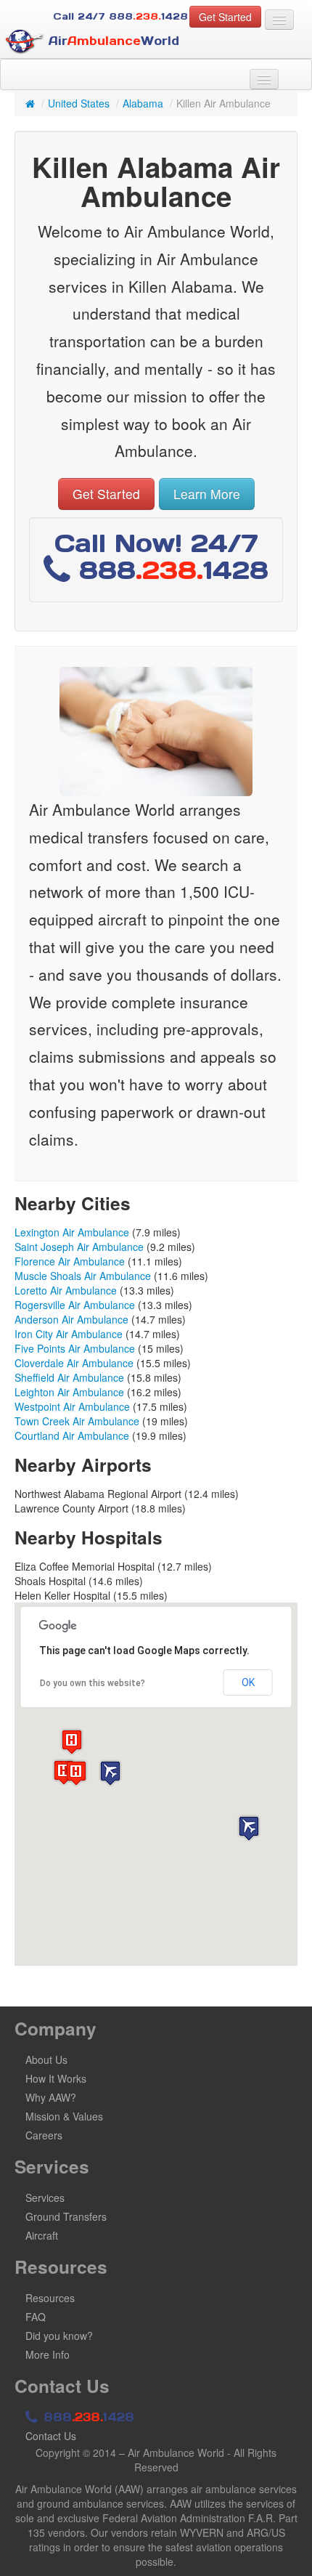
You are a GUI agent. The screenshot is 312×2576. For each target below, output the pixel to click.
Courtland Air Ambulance (72, 1435)
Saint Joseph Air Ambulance (79, 1247)
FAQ (36, 2317)
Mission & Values (64, 2116)
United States (79, 103)
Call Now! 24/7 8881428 (161, 556)
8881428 (87, 2417)
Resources (50, 2298)
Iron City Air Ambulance (69, 1334)
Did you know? (59, 2336)
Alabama (143, 103)
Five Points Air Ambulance (75, 1348)
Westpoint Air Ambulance (72, 1406)
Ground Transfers (66, 2216)
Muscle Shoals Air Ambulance (83, 1276)
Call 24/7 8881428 (120, 16)
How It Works (56, 2078)
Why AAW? (51, 2097)
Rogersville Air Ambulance (75, 1305)
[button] (110, 1773)
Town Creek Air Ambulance (77, 1421)
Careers (44, 2135)
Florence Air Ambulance (70, 1261)
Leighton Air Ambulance (69, 1392)
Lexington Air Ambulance (72, 1232)
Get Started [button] (225, 17)
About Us (46, 2059)
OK (248, 1682)
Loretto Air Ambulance (66, 1290)
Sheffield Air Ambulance (69, 1377)
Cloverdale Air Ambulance (74, 1363)
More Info (48, 2354)
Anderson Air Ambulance (71, 1319)
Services (45, 2198)
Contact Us (51, 2436)
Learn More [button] (207, 494)
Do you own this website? (93, 1683)
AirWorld (112, 41)
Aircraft (42, 2235)
